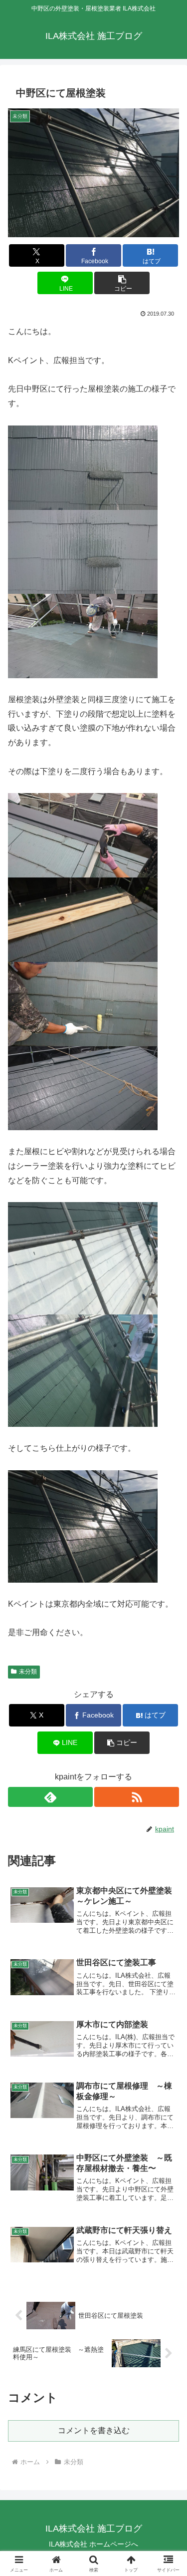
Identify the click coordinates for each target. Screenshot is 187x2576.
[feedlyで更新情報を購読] (50, 1797)
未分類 (28, 1672)
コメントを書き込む (94, 2430)
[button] (122, 283)
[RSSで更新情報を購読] (137, 1797)
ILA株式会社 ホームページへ (93, 2544)
